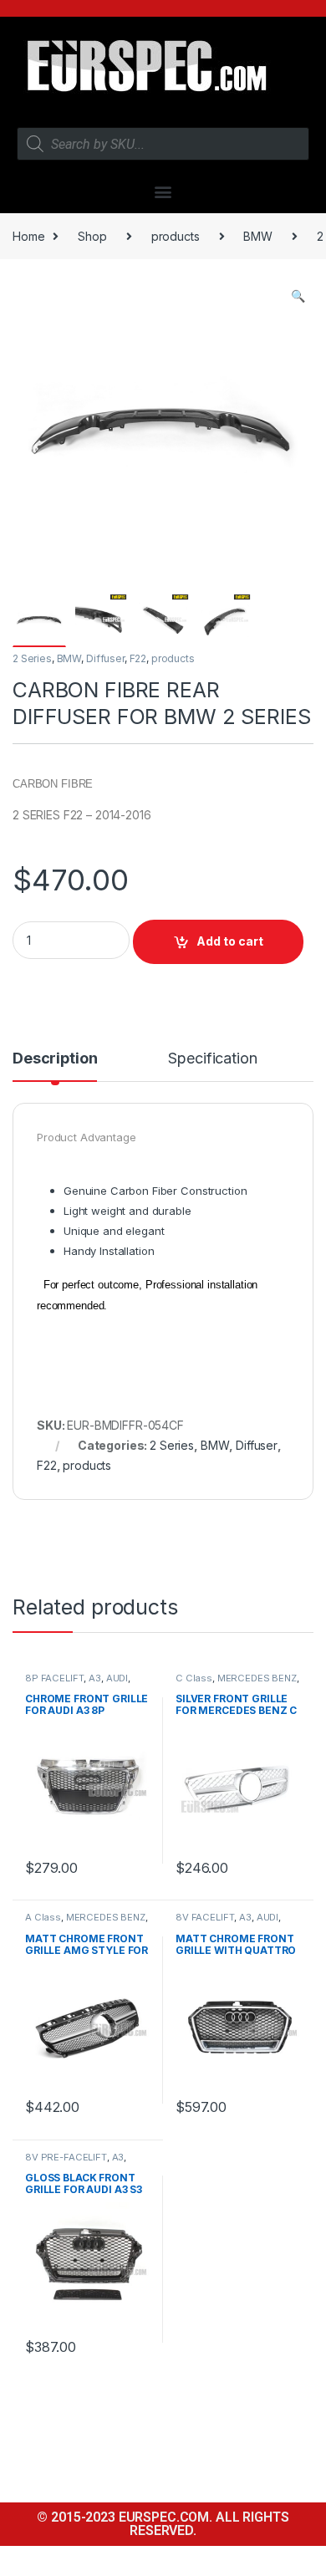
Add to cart (230, 941)
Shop (92, 236)
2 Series (32, 658)
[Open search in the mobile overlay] (163, 144)
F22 (138, 658)
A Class (43, 1917)
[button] (163, 191)
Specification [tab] (212, 1059)
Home (28, 236)
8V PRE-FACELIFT (66, 2157)
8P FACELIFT (54, 1678)
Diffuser (105, 658)
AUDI (117, 1678)
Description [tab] (55, 1059)
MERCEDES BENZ (257, 1678)
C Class (194, 1678)
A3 (95, 1678)
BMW (258, 236)
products (176, 236)
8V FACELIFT (205, 1917)
